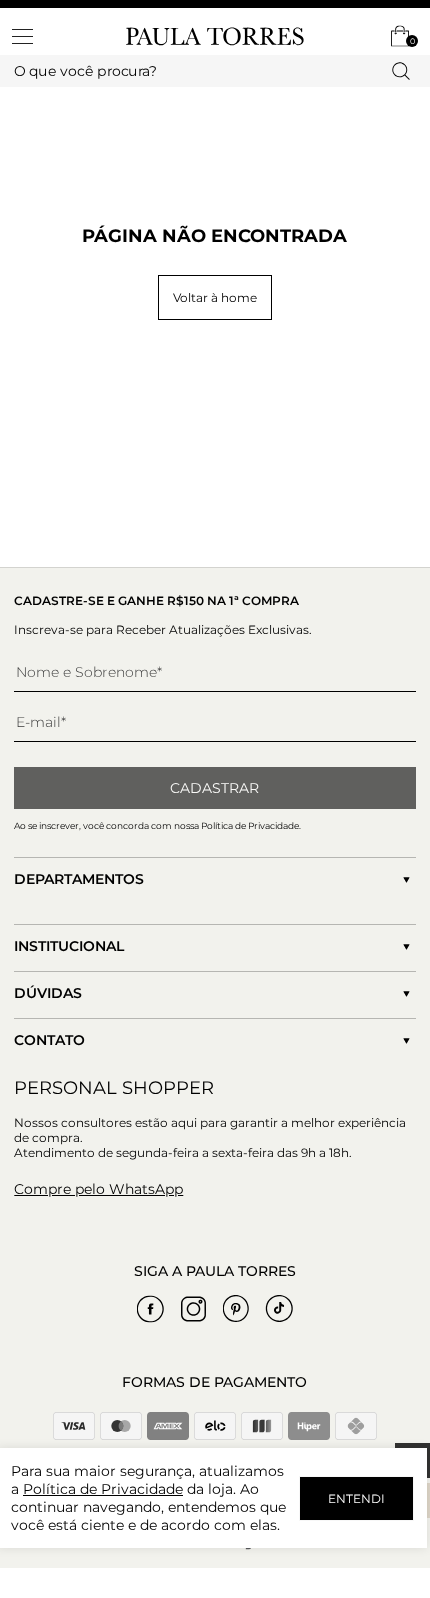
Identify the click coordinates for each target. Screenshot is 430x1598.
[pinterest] (236, 1309)
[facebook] (150, 1309)
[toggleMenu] (32, 36)
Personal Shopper (114, 1088)
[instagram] (193, 1309)
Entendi (356, 1498)
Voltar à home (215, 297)
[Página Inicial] (215, 36)
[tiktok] (279, 1309)
